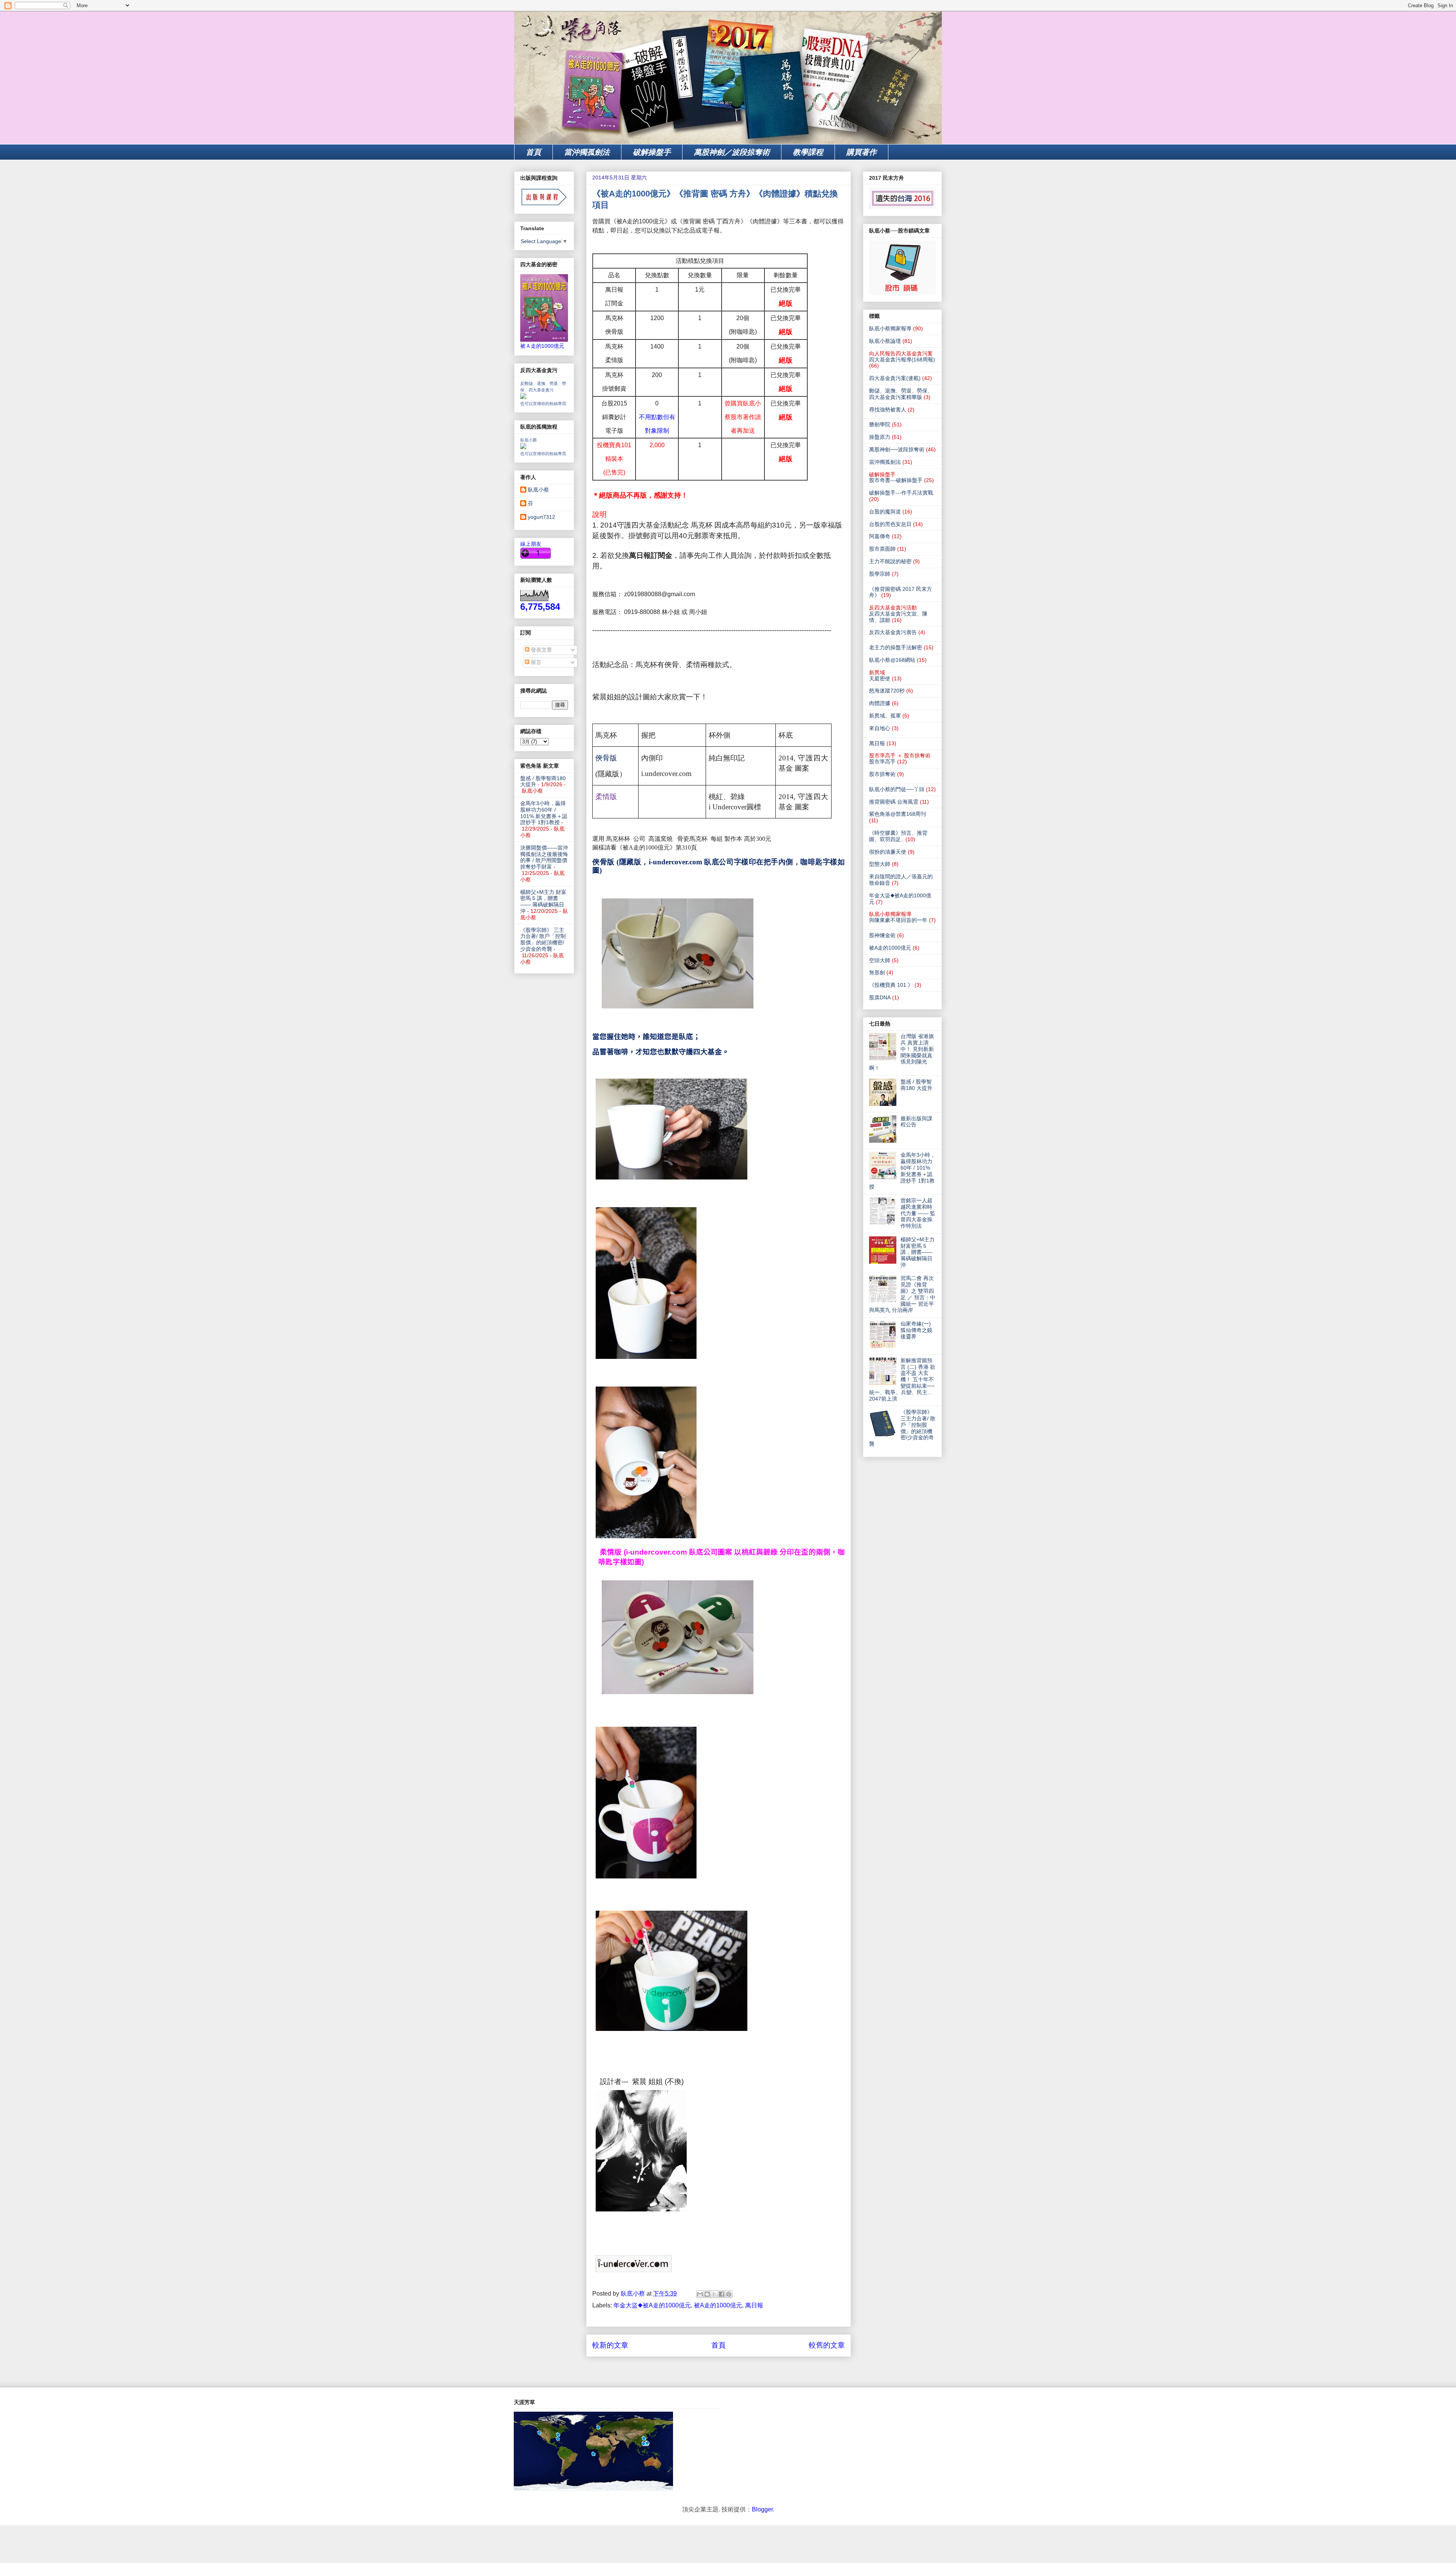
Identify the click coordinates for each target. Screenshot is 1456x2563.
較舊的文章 (827, 2345)
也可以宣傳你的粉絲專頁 (543, 404)
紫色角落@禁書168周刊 (897, 814)
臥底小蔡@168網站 (892, 660)
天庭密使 (880, 678)
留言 (535, 662)
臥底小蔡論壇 (885, 341)
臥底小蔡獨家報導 (890, 328)
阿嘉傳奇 (880, 536)
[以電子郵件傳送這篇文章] (700, 2294)
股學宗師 (880, 574)
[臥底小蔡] (523, 447)
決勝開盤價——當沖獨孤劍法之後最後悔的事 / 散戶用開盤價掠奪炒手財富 (544, 857)
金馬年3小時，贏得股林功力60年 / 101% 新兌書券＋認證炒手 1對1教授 (544, 813)
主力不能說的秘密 (890, 561)
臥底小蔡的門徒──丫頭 (897, 789)
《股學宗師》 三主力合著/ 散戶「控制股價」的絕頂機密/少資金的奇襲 (543, 939)
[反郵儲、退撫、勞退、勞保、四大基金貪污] (523, 397)
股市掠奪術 (882, 774)
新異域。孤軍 (885, 716)
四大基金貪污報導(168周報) (902, 360)
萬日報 (754, 2305)
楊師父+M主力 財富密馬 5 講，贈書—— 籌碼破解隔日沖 (543, 901)
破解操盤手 (652, 152)
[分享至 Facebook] (722, 2294)
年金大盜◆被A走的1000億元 (652, 2305)
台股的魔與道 (885, 512)
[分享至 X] (714, 2294)
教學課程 (808, 152)
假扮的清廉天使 (888, 852)
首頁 (533, 152)
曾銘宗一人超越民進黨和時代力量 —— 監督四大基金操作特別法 (918, 1213)
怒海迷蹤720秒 (887, 691)
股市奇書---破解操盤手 (896, 480)
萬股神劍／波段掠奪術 (732, 152)
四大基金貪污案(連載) (895, 378)
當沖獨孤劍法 (587, 152)
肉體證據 (880, 703)
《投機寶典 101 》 (891, 985)
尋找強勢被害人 (888, 410)
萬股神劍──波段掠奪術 (897, 449)
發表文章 (541, 650)
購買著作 (861, 152)
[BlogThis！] (707, 2294)
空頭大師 (880, 960)
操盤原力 (880, 437)
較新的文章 (610, 2345)
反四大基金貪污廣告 (893, 632)
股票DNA (880, 997)
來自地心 (880, 728)
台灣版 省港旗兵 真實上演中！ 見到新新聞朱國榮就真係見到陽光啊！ (901, 1052)
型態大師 (880, 864)
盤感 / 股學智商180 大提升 (916, 1085)
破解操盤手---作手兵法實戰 (901, 493)
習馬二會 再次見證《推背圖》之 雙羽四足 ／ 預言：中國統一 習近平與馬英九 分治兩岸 (902, 1294)
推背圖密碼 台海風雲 (894, 802)
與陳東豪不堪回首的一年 (898, 920)
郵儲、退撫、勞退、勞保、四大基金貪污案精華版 (901, 394)
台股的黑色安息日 (890, 524)
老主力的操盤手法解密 (896, 647)
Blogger (762, 2509)
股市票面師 (882, 549)
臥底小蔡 (529, 440)
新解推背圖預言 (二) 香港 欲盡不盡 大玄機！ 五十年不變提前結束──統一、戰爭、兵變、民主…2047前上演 (902, 1380)
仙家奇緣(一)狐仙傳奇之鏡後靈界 (916, 1330)
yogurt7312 (541, 517)
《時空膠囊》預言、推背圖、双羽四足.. (898, 836)
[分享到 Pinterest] (729, 2294)
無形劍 (877, 972)
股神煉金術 (882, 935)
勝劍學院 (880, 424)
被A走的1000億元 (718, 2305)
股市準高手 (882, 762)
